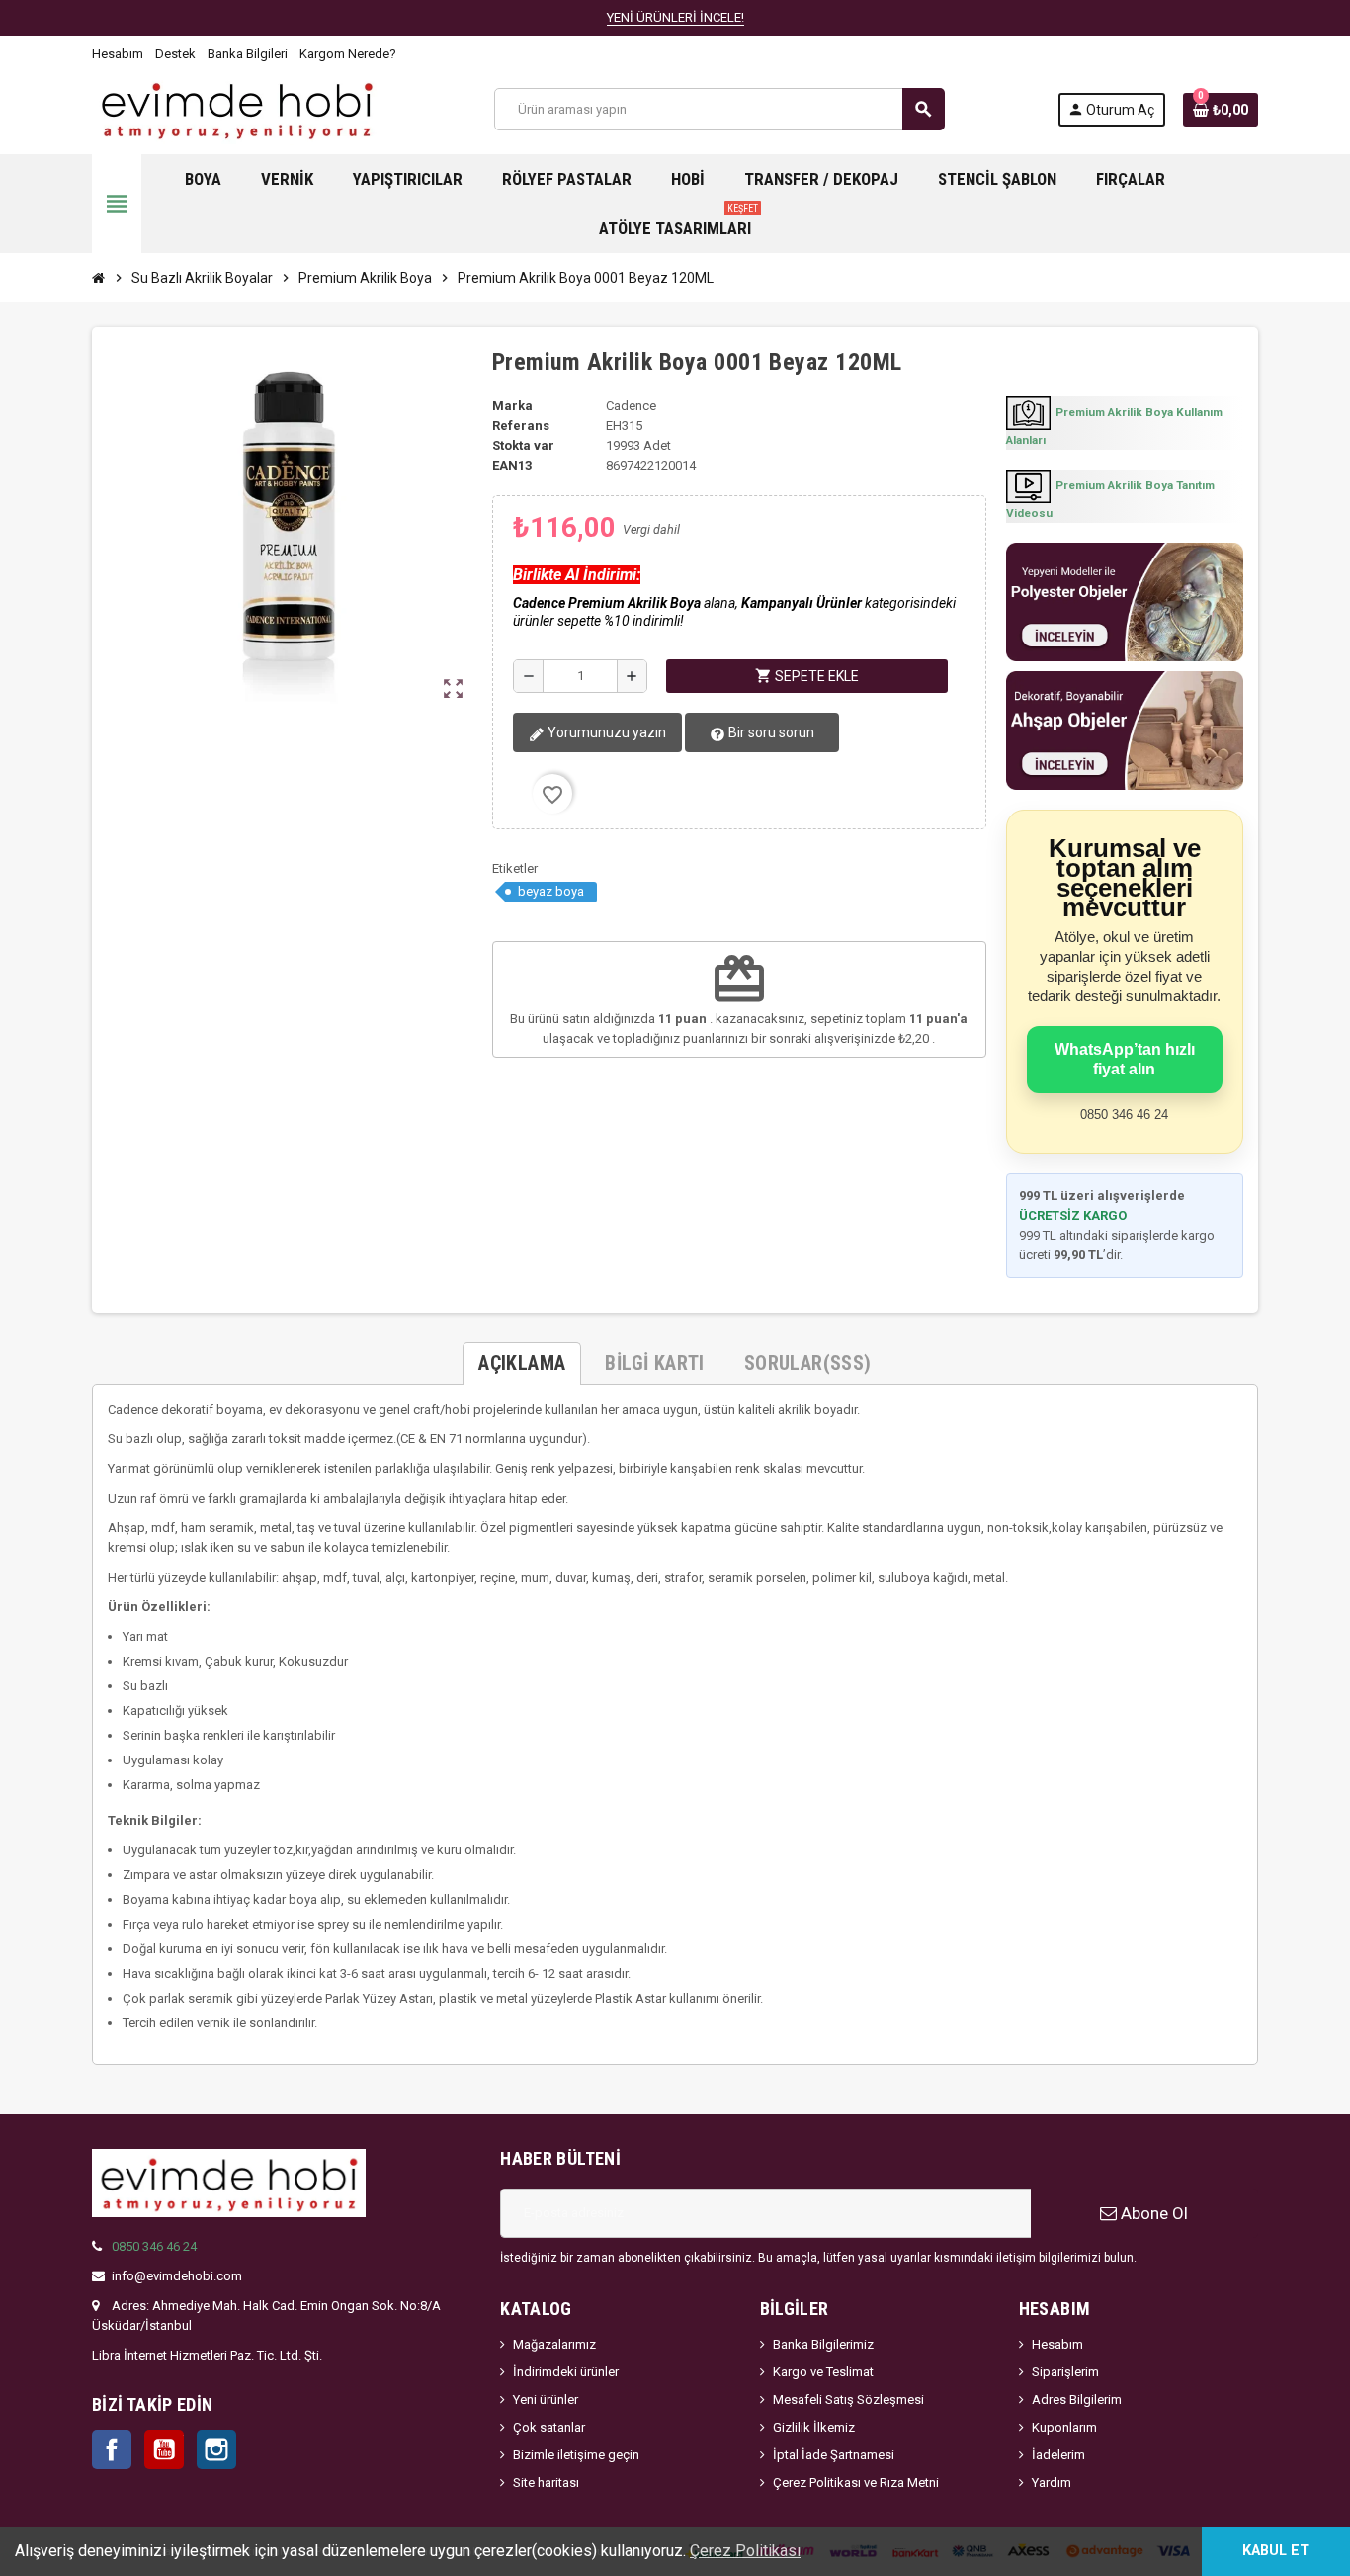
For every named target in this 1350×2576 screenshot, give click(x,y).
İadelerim (1058, 2455)
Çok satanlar (549, 2427)
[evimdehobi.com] (237, 108)
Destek (175, 54)
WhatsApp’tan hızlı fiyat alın (1125, 1059)
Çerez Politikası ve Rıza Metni (856, 2483)
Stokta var (523, 445)
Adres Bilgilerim (1077, 2400)
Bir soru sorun (770, 732)
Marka (512, 406)
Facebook (112, 2449)
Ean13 (512, 465)
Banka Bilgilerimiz (823, 2344)
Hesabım (118, 54)
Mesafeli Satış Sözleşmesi (848, 2400)
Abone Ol (1152, 2213)
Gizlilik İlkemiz (814, 2427)
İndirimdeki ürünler (566, 2372)
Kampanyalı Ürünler (802, 603)
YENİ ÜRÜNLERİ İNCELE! (675, 17)
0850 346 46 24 (154, 2246)
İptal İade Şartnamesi (834, 2455)
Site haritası (546, 2483)
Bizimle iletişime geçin (576, 2455)
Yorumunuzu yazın (605, 732)
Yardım (1052, 2483)
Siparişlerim (1065, 2372)
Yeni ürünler (546, 2400)
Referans (521, 426)
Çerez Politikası (745, 2551)
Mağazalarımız (554, 2344)
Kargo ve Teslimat (823, 2372)
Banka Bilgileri (248, 54)
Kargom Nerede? (348, 54)
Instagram (216, 2449)
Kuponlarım (1064, 2427)
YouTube (164, 2449)
